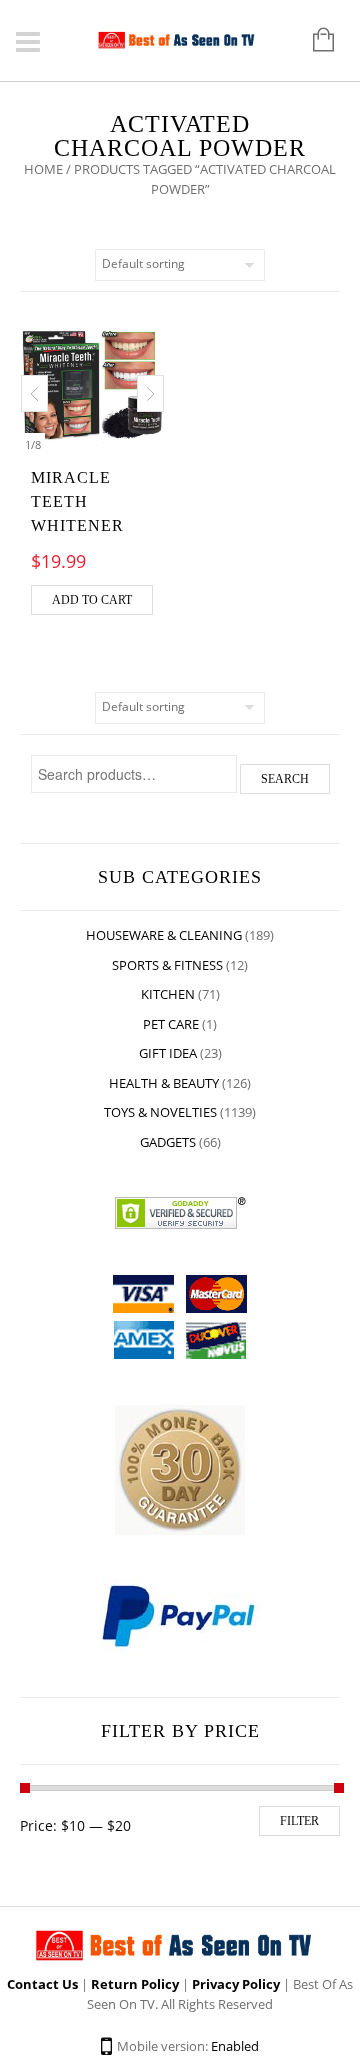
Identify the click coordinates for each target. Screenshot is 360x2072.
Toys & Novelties (160, 1112)
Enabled (235, 2046)
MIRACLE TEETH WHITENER (77, 501)
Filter (299, 1821)
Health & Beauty (164, 1083)
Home (43, 169)
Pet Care (171, 1024)
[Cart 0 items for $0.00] (313, 41)
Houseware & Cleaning (164, 935)
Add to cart (92, 600)
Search (285, 779)
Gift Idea (168, 1053)
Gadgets (168, 1142)
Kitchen (168, 994)
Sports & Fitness (167, 965)
